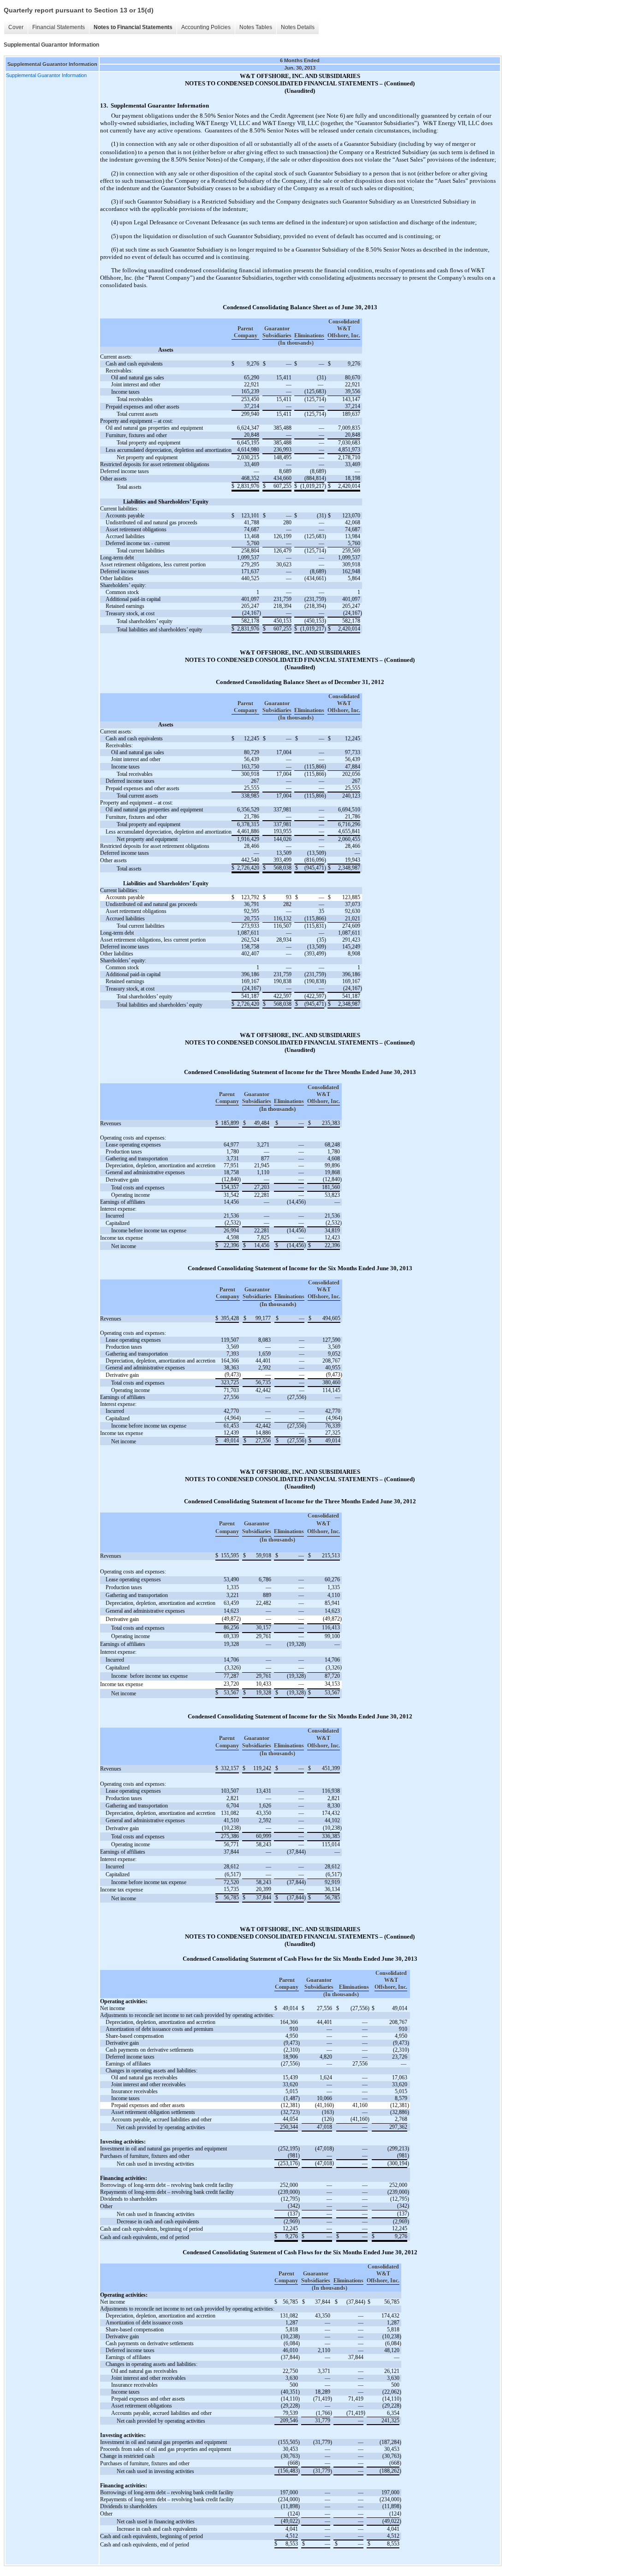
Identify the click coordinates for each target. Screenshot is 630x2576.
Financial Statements (59, 27)
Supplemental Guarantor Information (46, 75)
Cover (16, 27)
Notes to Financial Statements (133, 27)
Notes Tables (256, 27)
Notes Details (298, 27)
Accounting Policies (206, 27)
